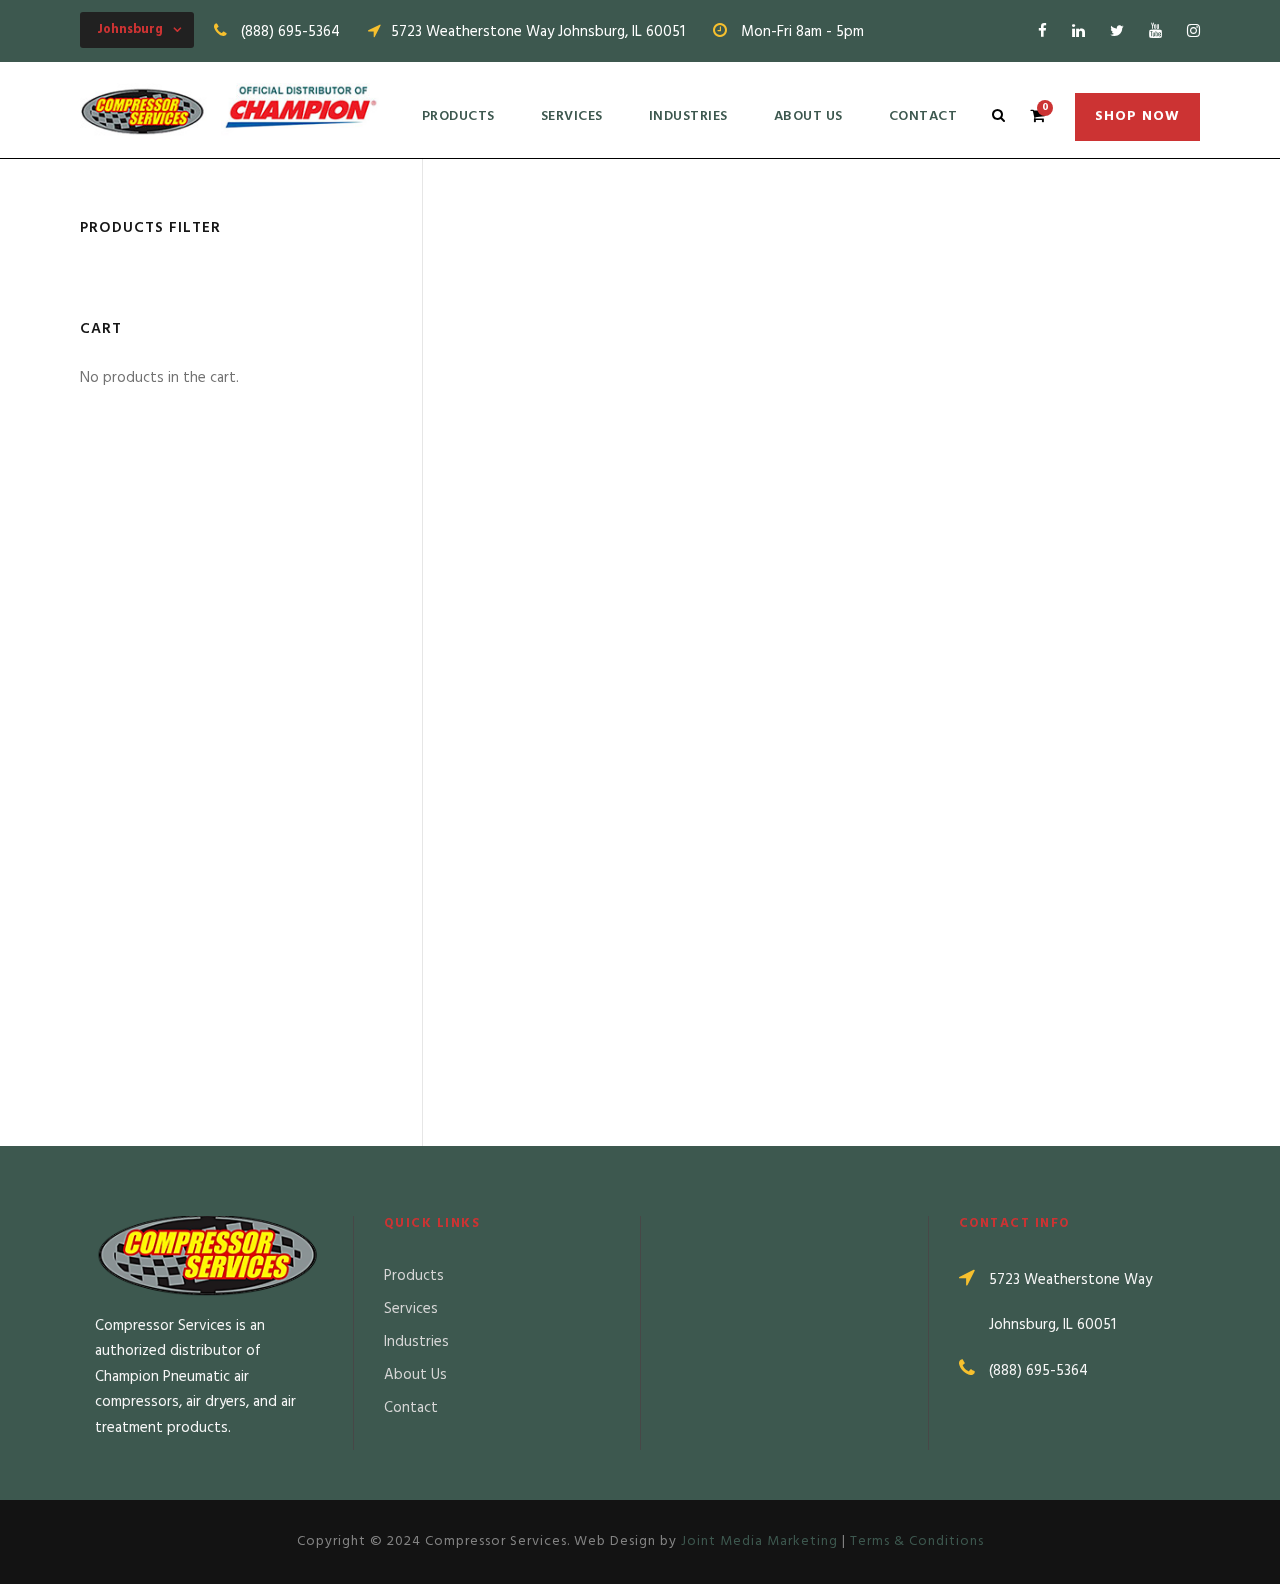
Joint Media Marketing (759, 1541)
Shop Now (1137, 116)
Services (572, 116)
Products (458, 116)
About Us (808, 116)
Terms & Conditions (917, 1541)
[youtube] (1155, 32)
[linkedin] (1078, 32)
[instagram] (1193, 32)
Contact (923, 116)
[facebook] (1042, 32)
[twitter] (1117, 32)
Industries (688, 116)
